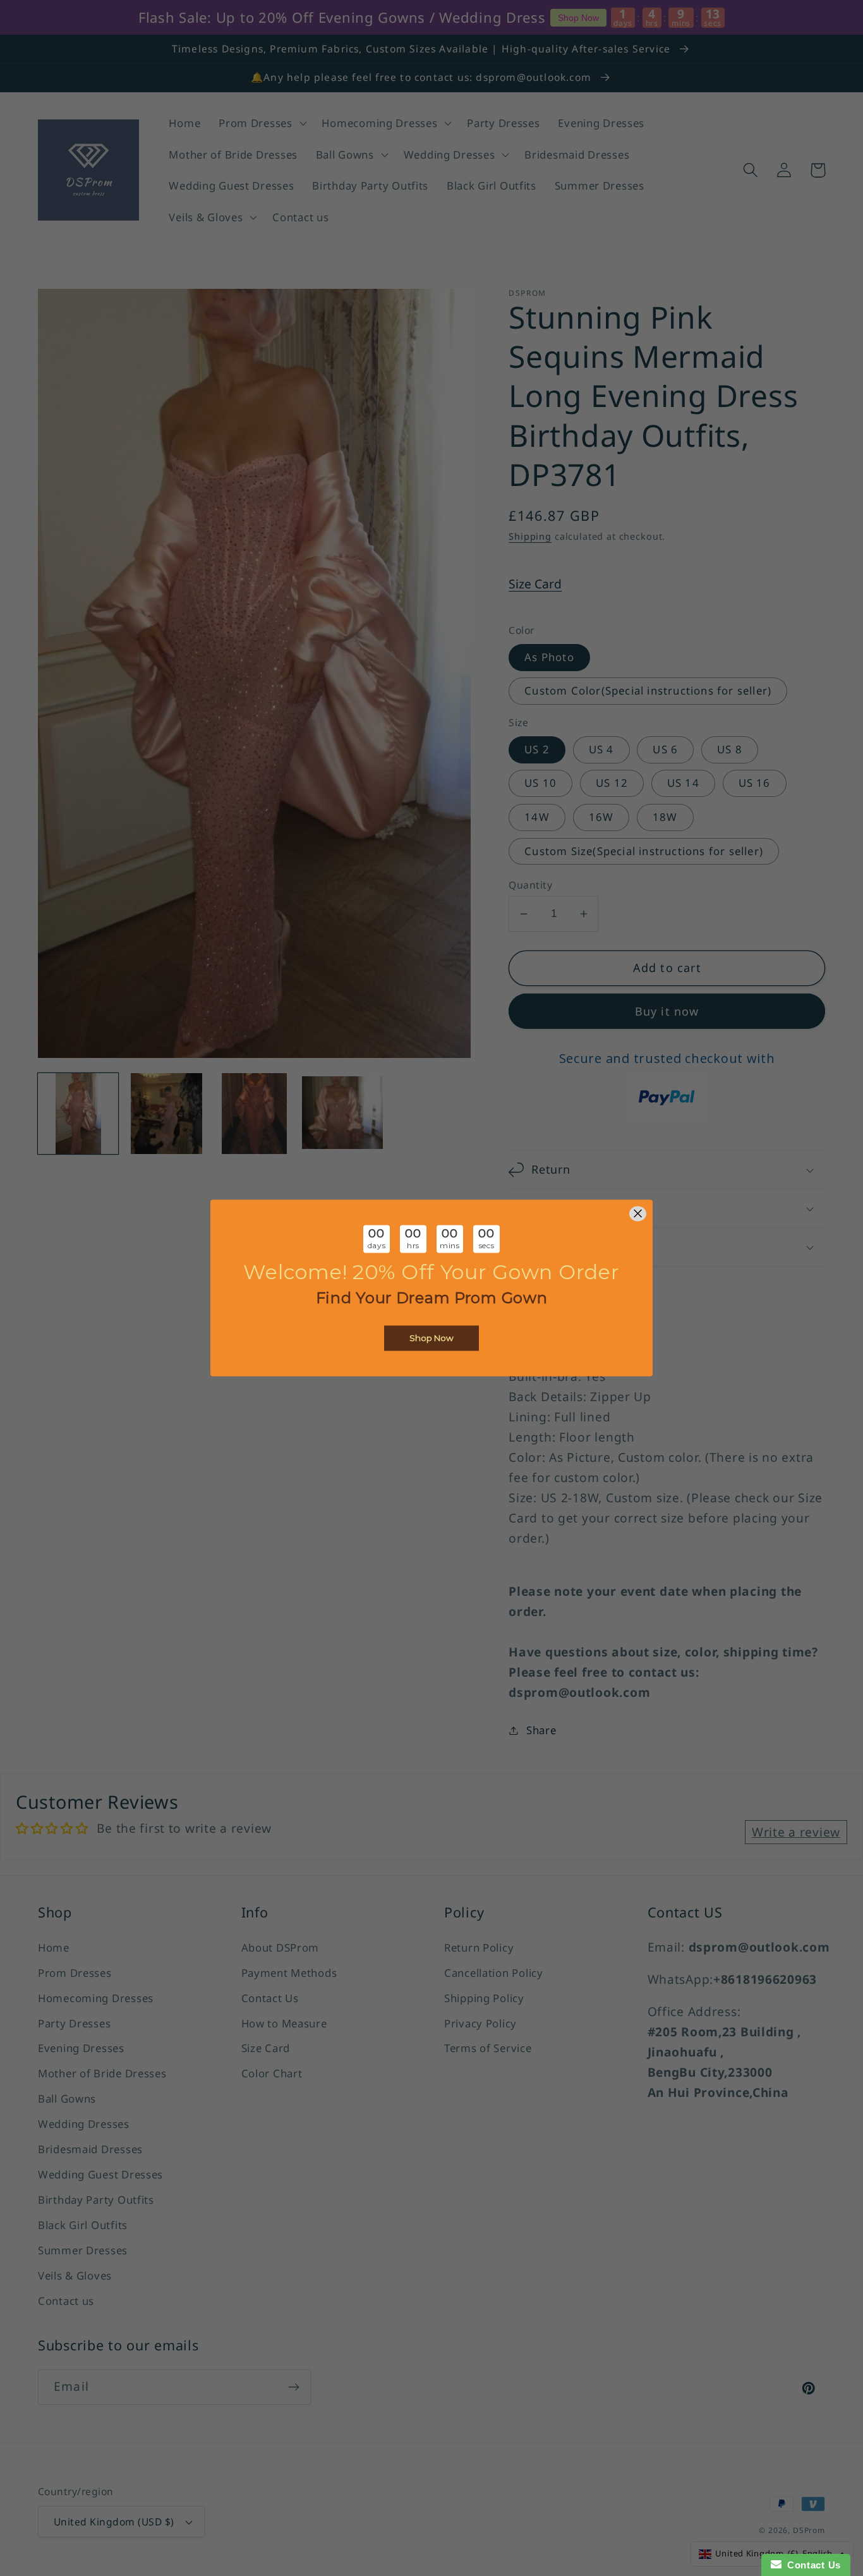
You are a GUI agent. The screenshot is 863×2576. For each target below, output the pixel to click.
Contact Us (811, 2565)
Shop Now (431, 1339)
